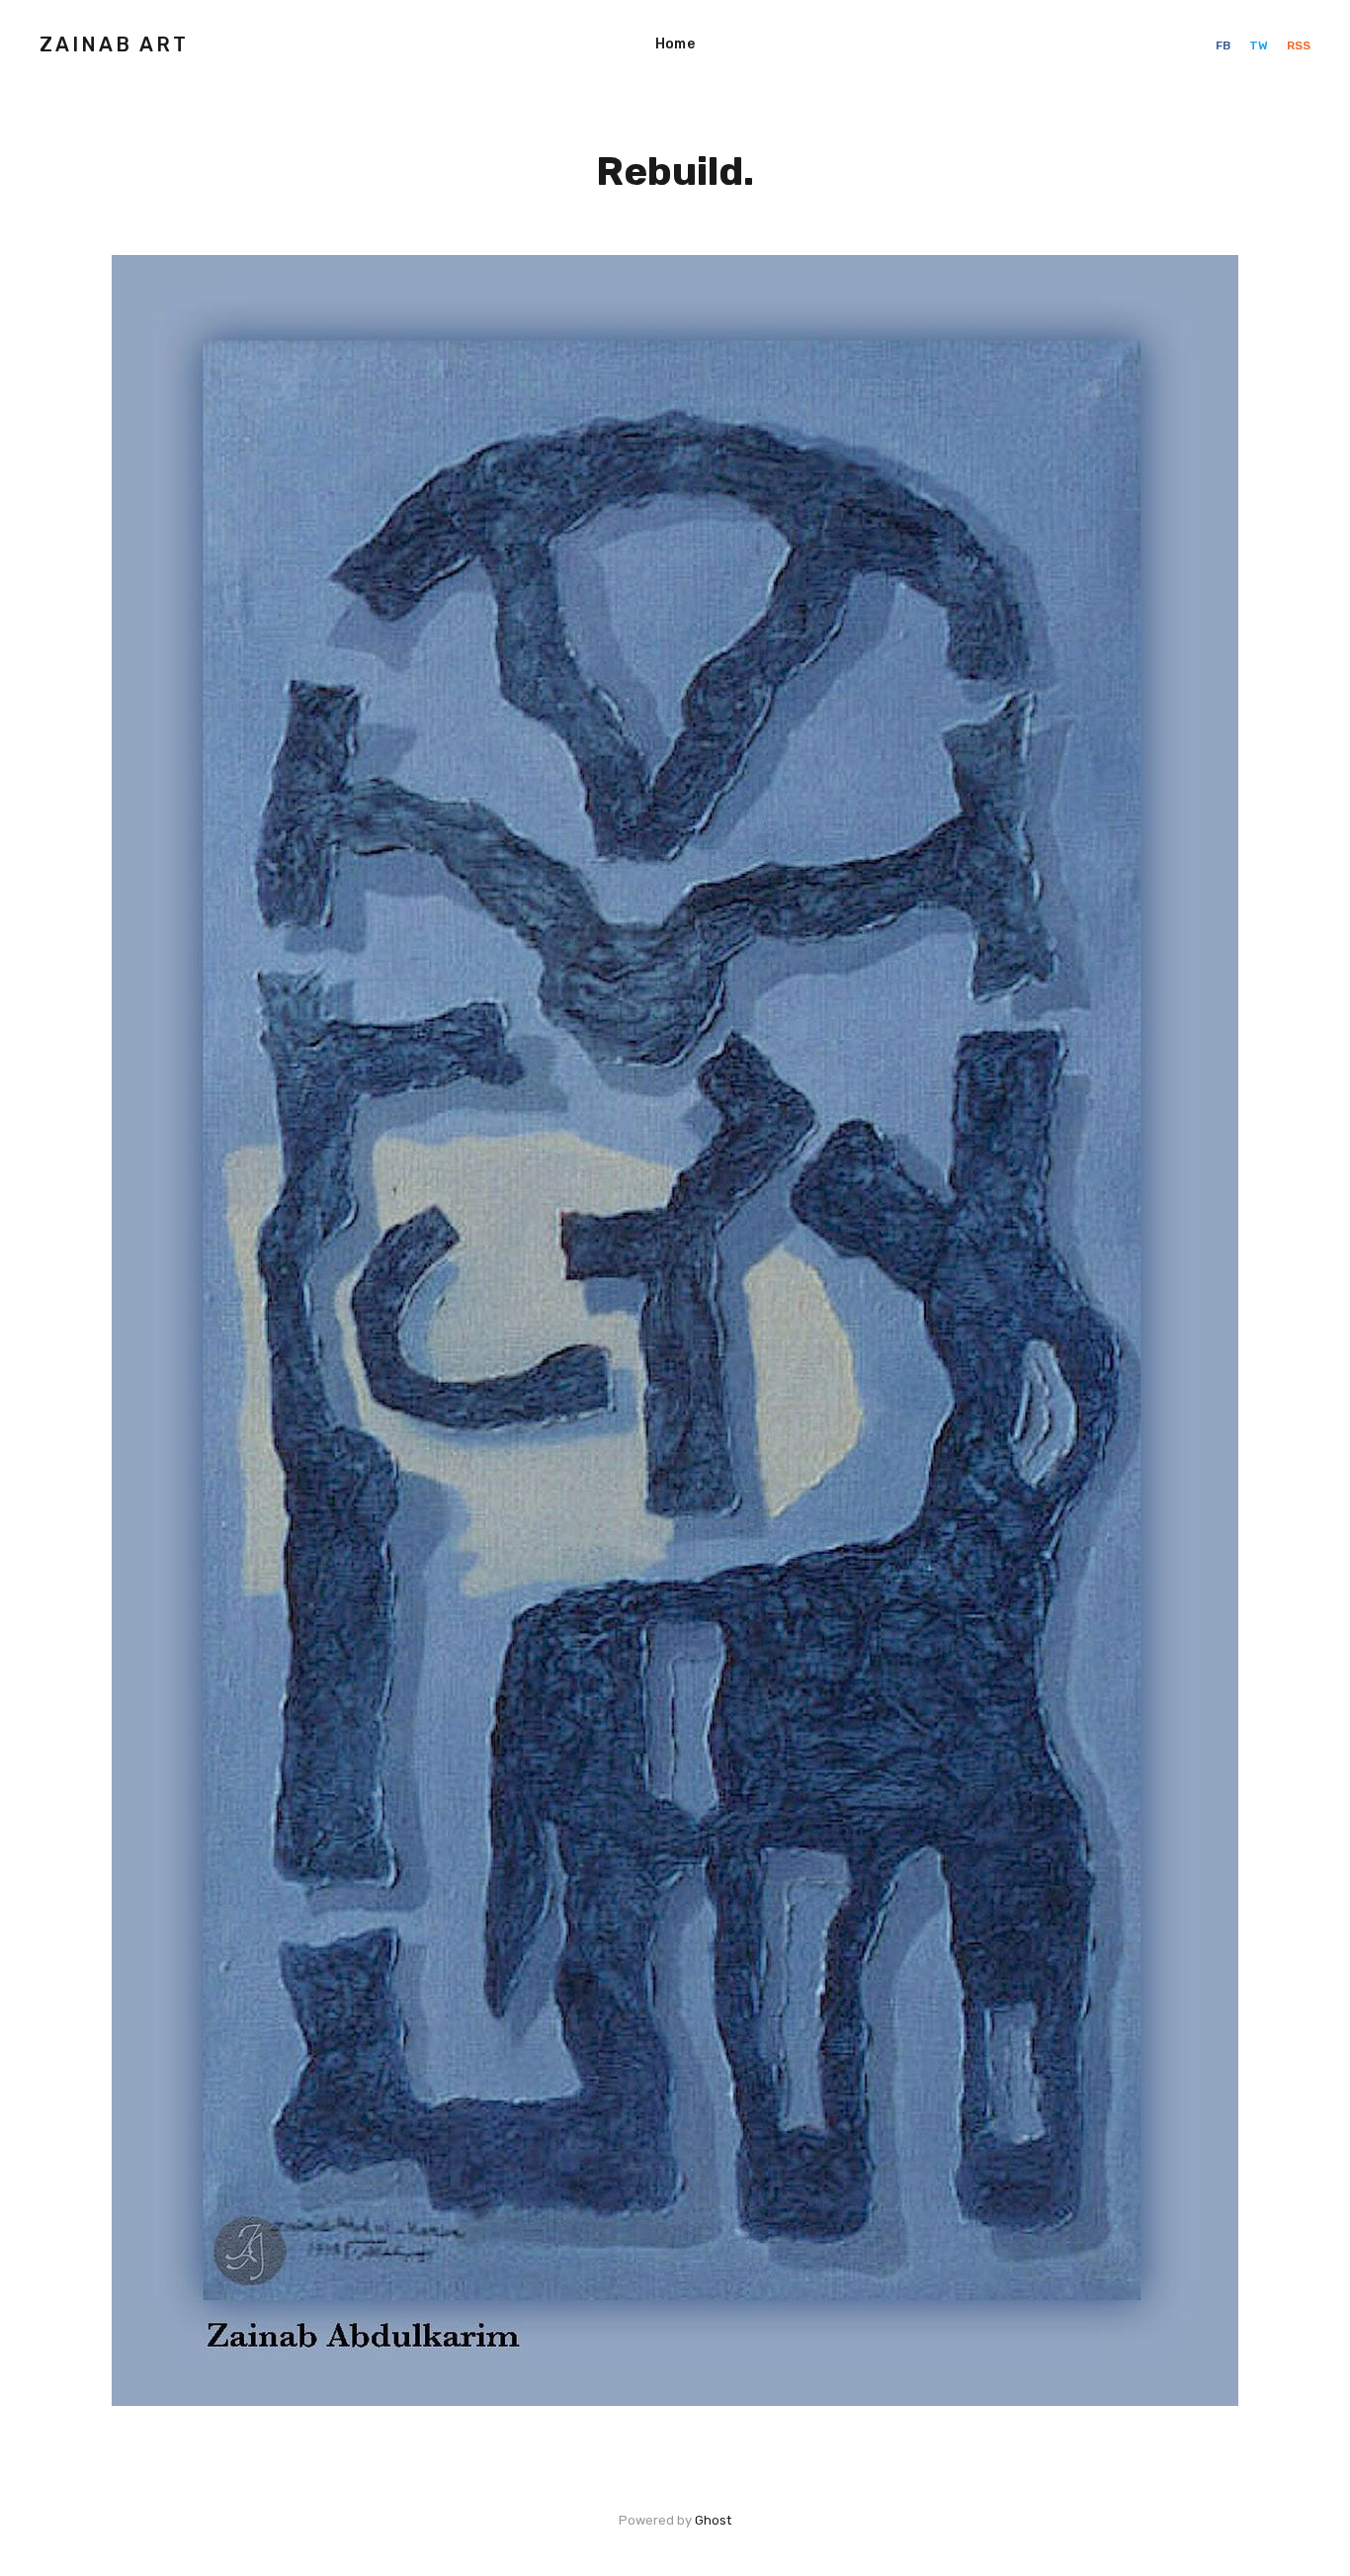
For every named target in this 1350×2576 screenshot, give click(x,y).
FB (1224, 45)
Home (675, 44)
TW (1260, 45)
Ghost (713, 2520)
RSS (1299, 45)
